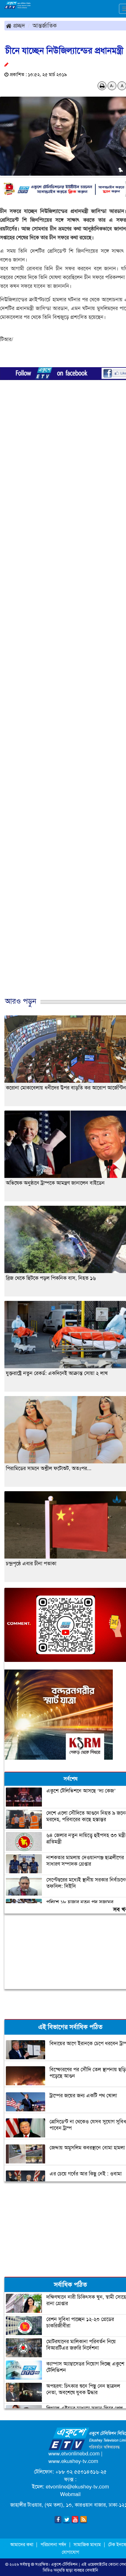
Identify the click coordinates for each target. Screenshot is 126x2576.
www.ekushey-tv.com (73, 2461)
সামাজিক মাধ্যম (87, 2545)
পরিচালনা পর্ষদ (53, 2545)
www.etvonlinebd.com (74, 2454)
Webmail (70, 2494)
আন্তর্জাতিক (45, 25)
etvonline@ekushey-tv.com (77, 2487)
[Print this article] (102, 86)
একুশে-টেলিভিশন (64, 2564)
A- (112, 86)
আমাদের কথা (22, 2545)
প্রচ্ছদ (18, 25)
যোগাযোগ (70, 2552)
